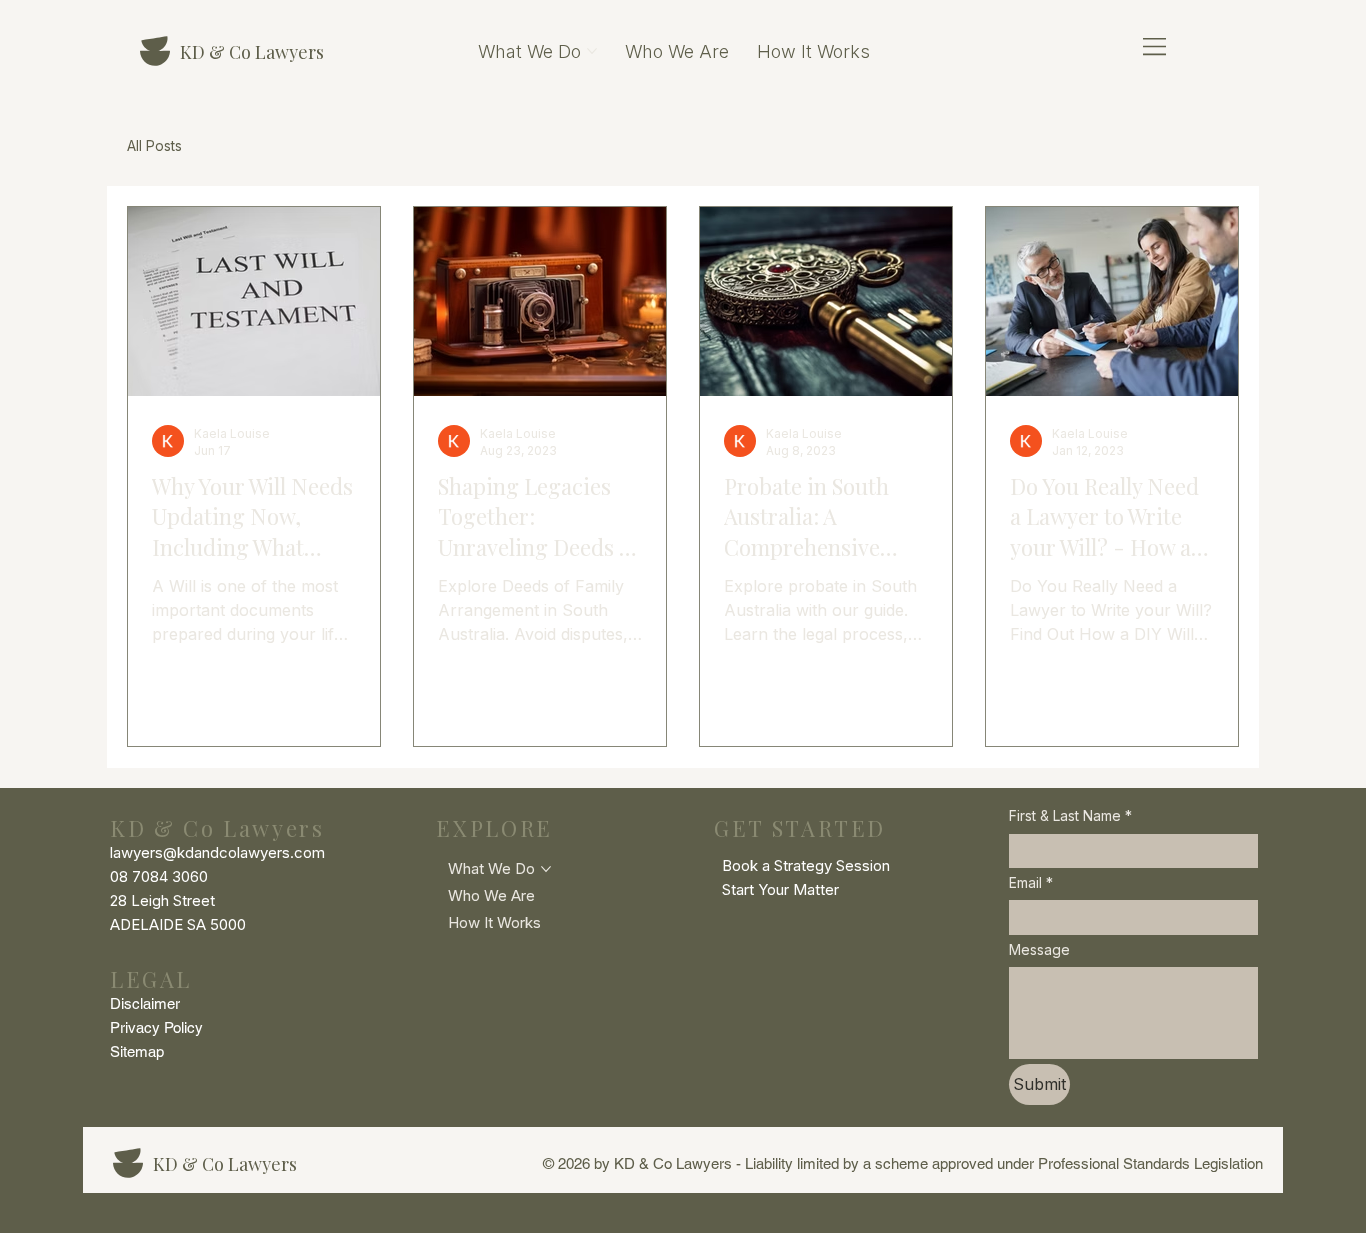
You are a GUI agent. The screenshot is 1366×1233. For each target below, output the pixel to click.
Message (1039, 949)
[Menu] (1155, 46)
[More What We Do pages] (592, 51)
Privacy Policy (156, 1027)
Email (1031, 882)
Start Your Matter (780, 889)
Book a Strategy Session (806, 865)
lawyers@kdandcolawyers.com (217, 852)
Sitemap (137, 1051)
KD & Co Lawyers (252, 52)
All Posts (154, 145)
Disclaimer (145, 1003)
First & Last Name (1070, 815)
